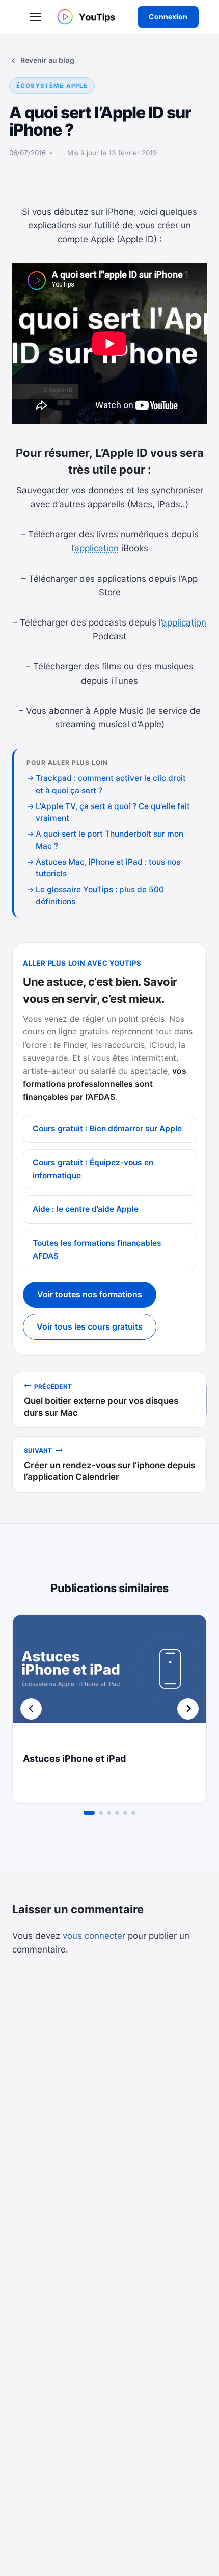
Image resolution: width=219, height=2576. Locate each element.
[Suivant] (188, 1709)
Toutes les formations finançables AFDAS (97, 1250)
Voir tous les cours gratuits (90, 1326)
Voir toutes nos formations (90, 1294)
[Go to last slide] (31, 1709)
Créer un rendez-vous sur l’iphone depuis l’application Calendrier (109, 1464)
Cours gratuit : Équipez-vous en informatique (93, 1169)
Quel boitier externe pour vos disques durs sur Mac (101, 1400)
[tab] (89, 1813)
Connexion (168, 17)
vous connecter (94, 1936)
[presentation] (109, 1679)
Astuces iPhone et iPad (74, 1759)
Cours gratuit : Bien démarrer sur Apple (107, 1128)
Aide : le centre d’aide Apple (86, 1209)
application (97, 548)
